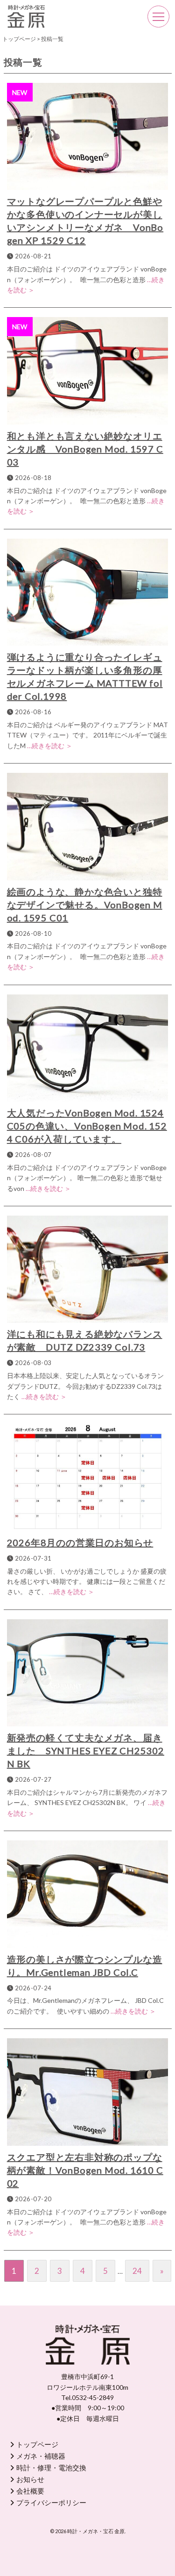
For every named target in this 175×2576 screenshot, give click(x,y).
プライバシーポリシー (51, 2502)
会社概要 (30, 2491)
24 (137, 2271)
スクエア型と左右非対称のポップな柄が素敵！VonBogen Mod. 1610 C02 (85, 2170)
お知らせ (30, 2479)
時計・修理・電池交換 (51, 2468)
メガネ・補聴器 (41, 2456)
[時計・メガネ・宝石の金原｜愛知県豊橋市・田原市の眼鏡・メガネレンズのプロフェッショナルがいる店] (26, 11)
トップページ (37, 2444)
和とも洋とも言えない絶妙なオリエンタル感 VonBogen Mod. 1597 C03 (85, 449)
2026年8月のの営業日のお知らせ (80, 1542)
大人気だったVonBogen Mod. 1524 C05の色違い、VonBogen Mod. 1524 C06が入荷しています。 (87, 1126)
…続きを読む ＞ (49, 746)
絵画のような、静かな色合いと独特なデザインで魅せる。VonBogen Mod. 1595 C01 (85, 905)
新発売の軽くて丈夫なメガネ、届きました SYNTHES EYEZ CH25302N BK (86, 1751)
